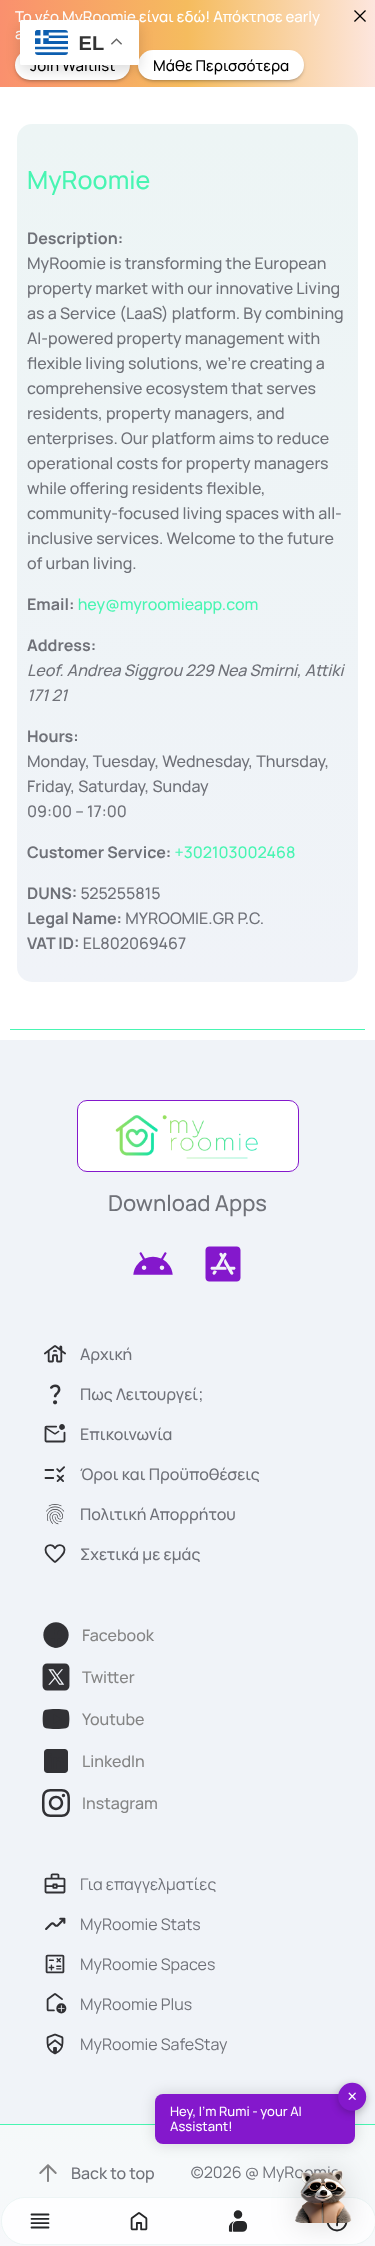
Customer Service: (99, 852)
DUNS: (52, 893)
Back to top (113, 2173)
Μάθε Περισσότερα (221, 64)
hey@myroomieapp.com (168, 604)
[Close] (359, 15)
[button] (40, 2221)
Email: (50, 604)
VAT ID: (53, 943)
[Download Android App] (153, 1264)
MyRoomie (88, 179)
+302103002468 (234, 852)
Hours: (53, 736)
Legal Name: (74, 918)
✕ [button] (352, 2096)
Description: (75, 238)
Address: (61, 645)
